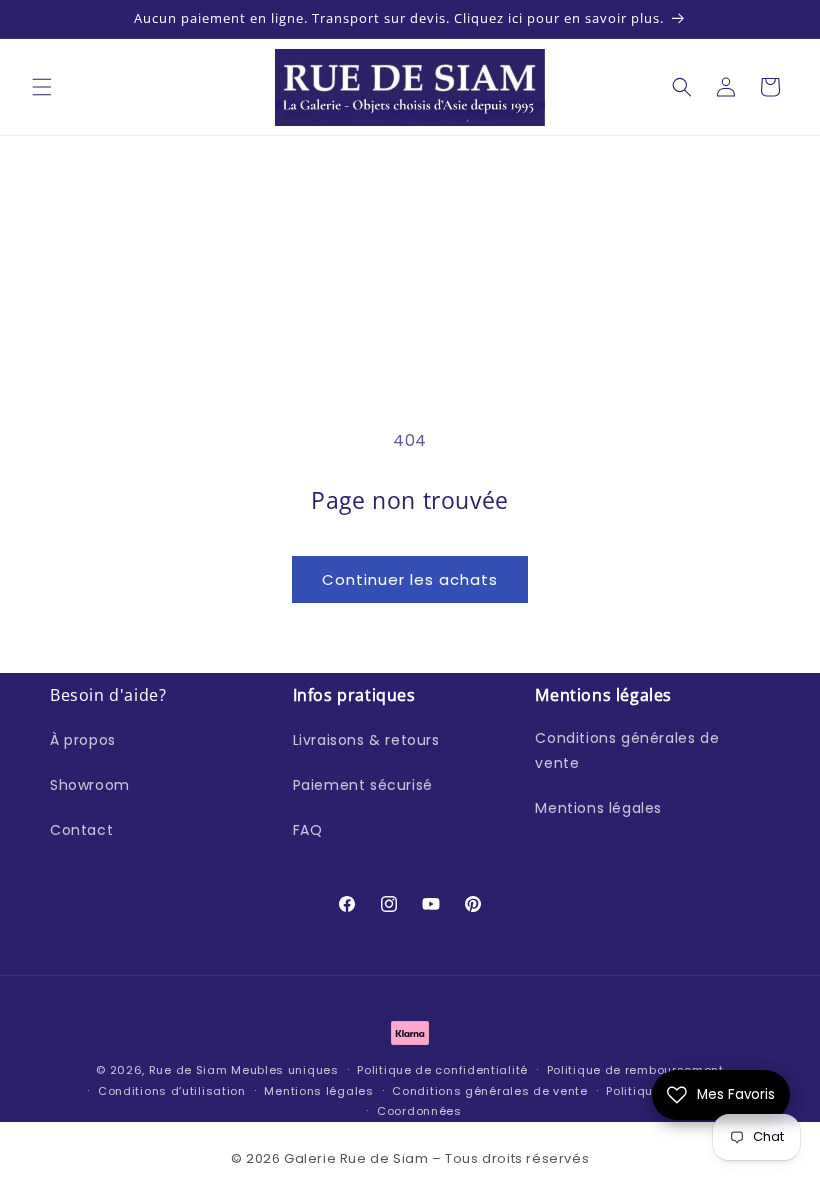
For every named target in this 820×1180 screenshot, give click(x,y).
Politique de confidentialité (442, 1070)
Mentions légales (598, 808)
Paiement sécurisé (363, 785)
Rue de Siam (188, 1070)
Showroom (90, 785)
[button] (42, 87)
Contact (81, 830)
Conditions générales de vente (627, 750)
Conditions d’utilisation (172, 1091)
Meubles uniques (285, 1070)
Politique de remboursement (635, 1070)
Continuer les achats (410, 579)
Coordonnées (419, 1111)
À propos (83, 740)
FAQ (308, 830)
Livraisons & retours (366, 740)
